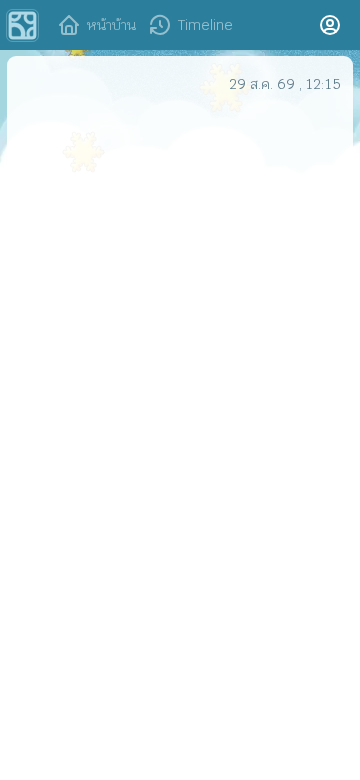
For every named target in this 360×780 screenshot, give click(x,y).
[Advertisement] (180, 294)
